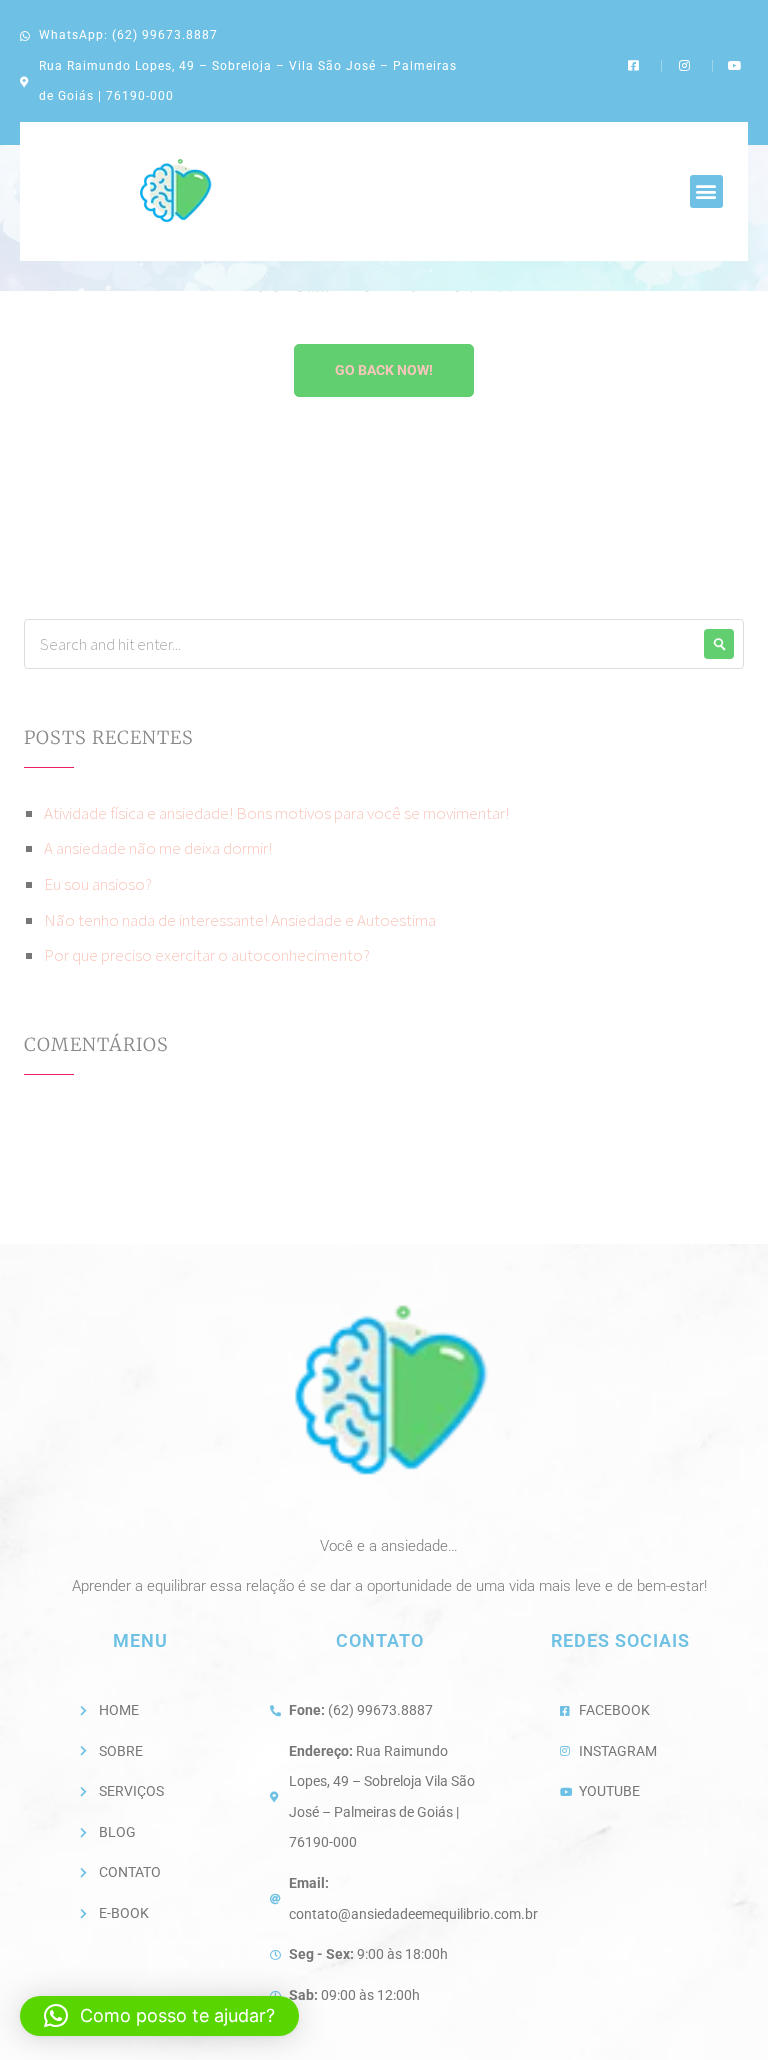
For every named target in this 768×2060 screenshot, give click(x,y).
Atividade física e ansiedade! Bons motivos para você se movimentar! (276, 813)
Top (720, 2012)
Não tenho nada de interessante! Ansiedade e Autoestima (240, 920)
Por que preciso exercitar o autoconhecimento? (207, 955)
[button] (706, 191)
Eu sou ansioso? (98, 884)
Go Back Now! (384, 370)
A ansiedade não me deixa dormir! (158, 848)
